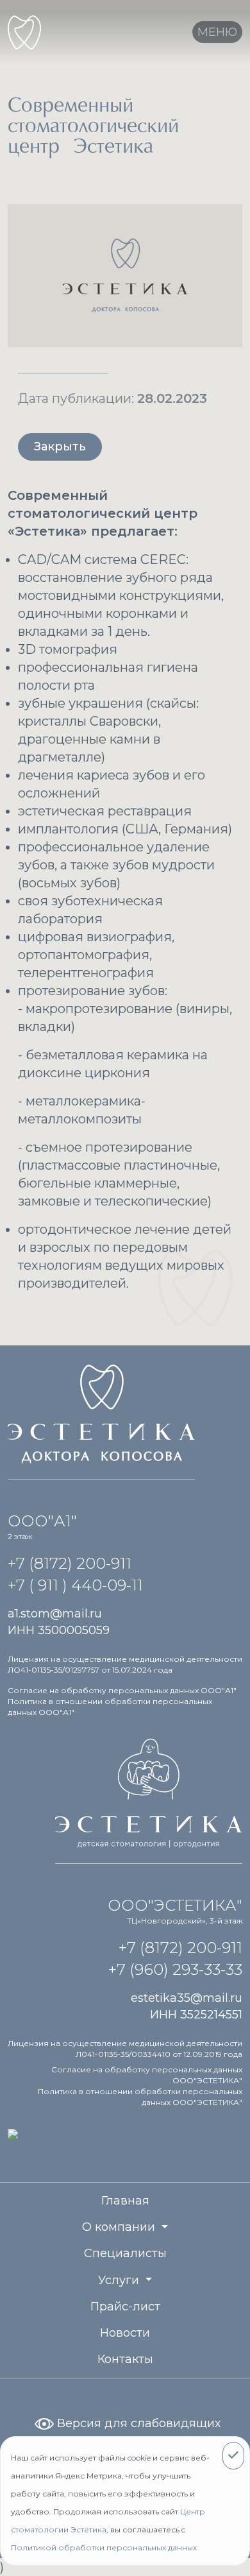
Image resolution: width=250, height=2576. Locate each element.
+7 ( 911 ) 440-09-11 (75, 1585)
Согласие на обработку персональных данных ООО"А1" (122, 1690)
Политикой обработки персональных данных (104, 2547)
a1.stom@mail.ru (55, 1614)
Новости (125, 2333)
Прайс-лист (125, 2307)
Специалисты (125, 2253)
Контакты (125, 2359)
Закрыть (60, 447)
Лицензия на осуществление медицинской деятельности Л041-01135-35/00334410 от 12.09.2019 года (125, 2049)
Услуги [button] (120, 2280)
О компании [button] (120, 2227)
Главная (125, 2201)
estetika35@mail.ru (187, 1998)
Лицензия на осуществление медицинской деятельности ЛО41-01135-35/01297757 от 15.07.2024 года (125, 1664)
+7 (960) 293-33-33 (175, 1969)
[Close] (233, 2456)
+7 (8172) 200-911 (70, 1563)
